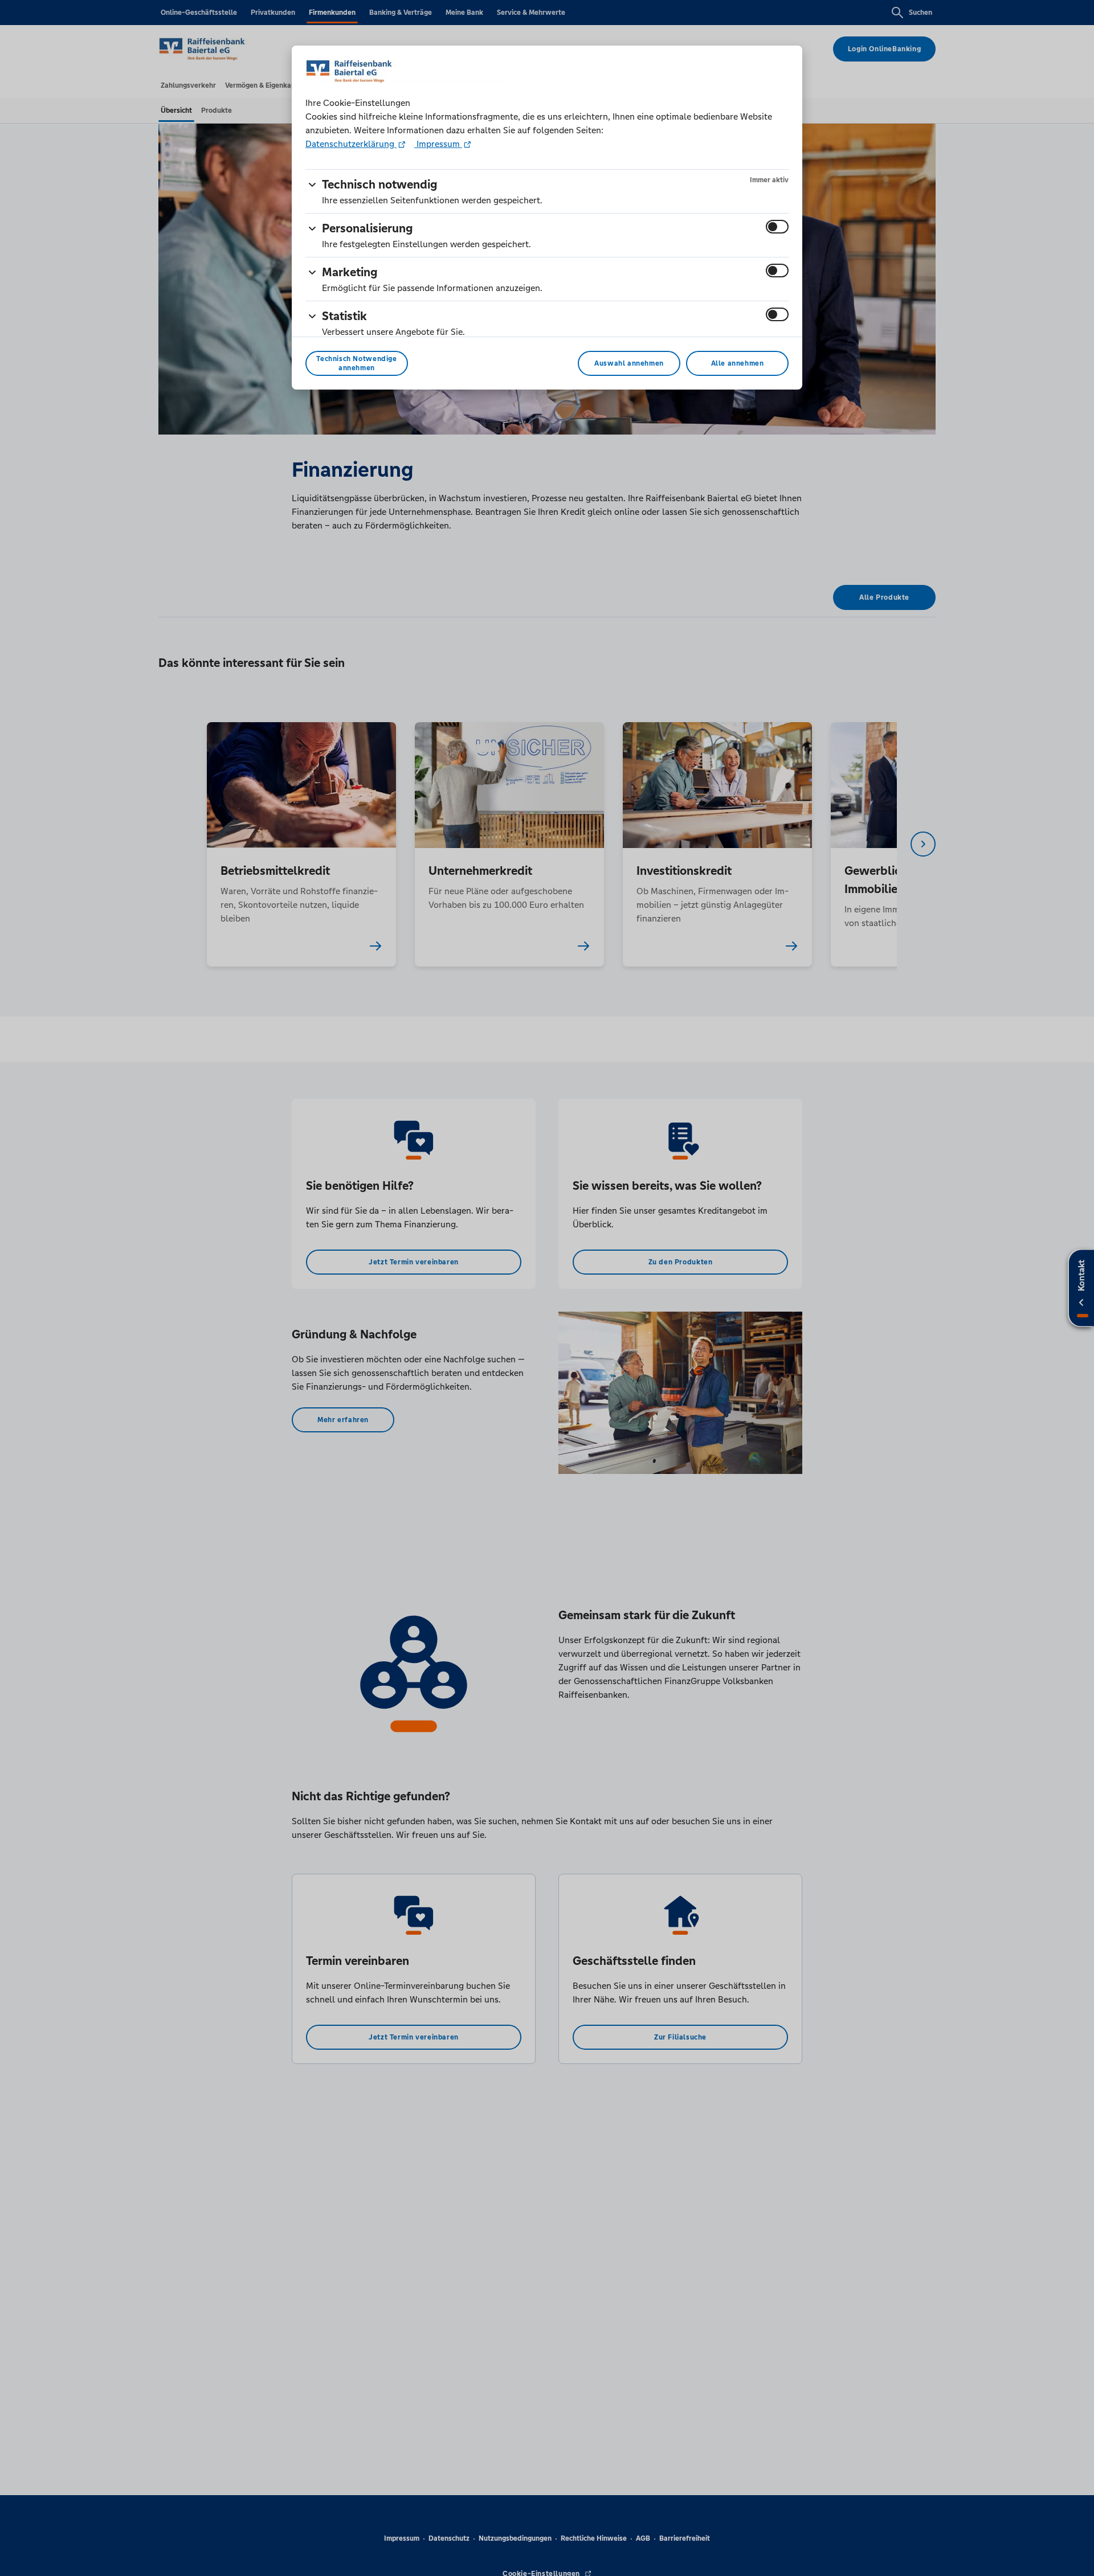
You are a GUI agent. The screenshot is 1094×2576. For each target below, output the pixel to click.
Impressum (438, 144)
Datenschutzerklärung (351, 144)
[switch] (777, 227)
